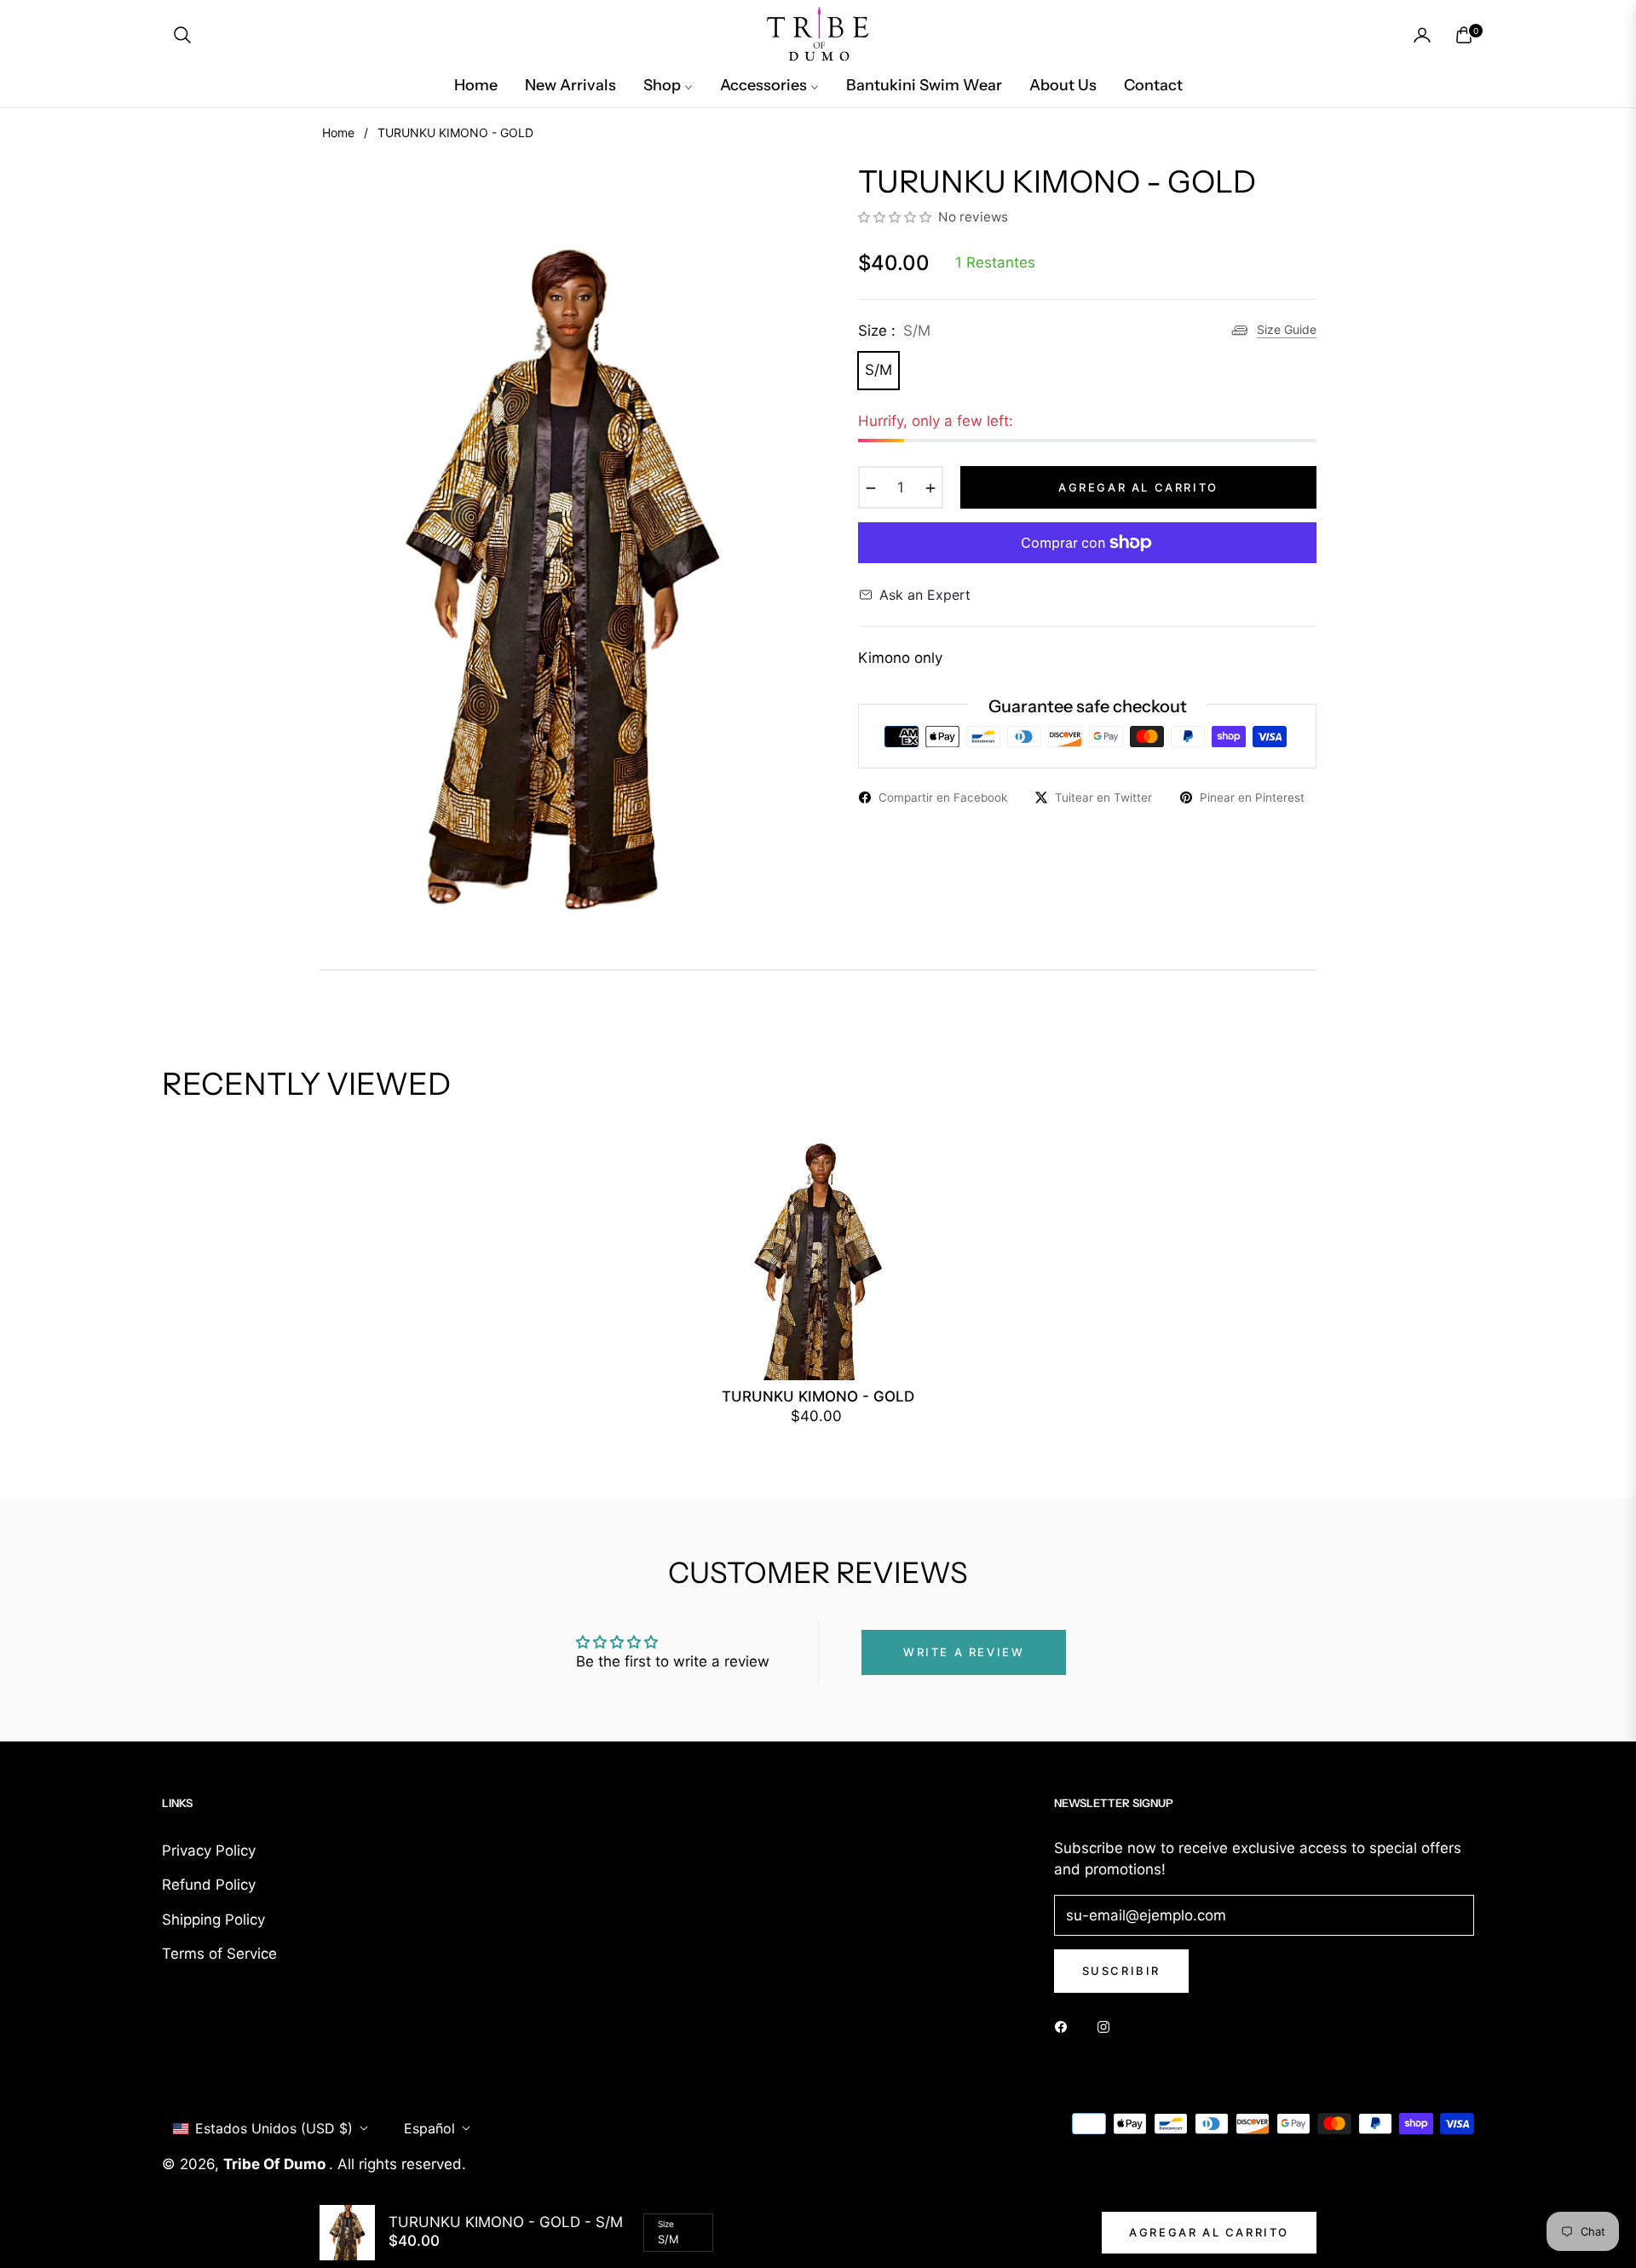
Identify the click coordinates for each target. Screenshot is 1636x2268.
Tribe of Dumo (276, 2164)
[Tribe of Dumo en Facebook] (1065, 2026)
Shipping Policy (213, 1920)
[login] (1422, 35)
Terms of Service (219, 1954)
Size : (894, 331)
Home (338, 132)
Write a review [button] (964, 1652)
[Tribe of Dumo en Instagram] (1108, 2026)
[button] (182, 35)
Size (666, 2224)
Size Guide (1287, 329)
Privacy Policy (209, 1851)
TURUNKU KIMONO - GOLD (818, 1396)
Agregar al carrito (1209, 2232)
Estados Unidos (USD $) (274, 2128)
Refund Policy (209, 1885)
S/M (878, 370)
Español (429, 2128)
